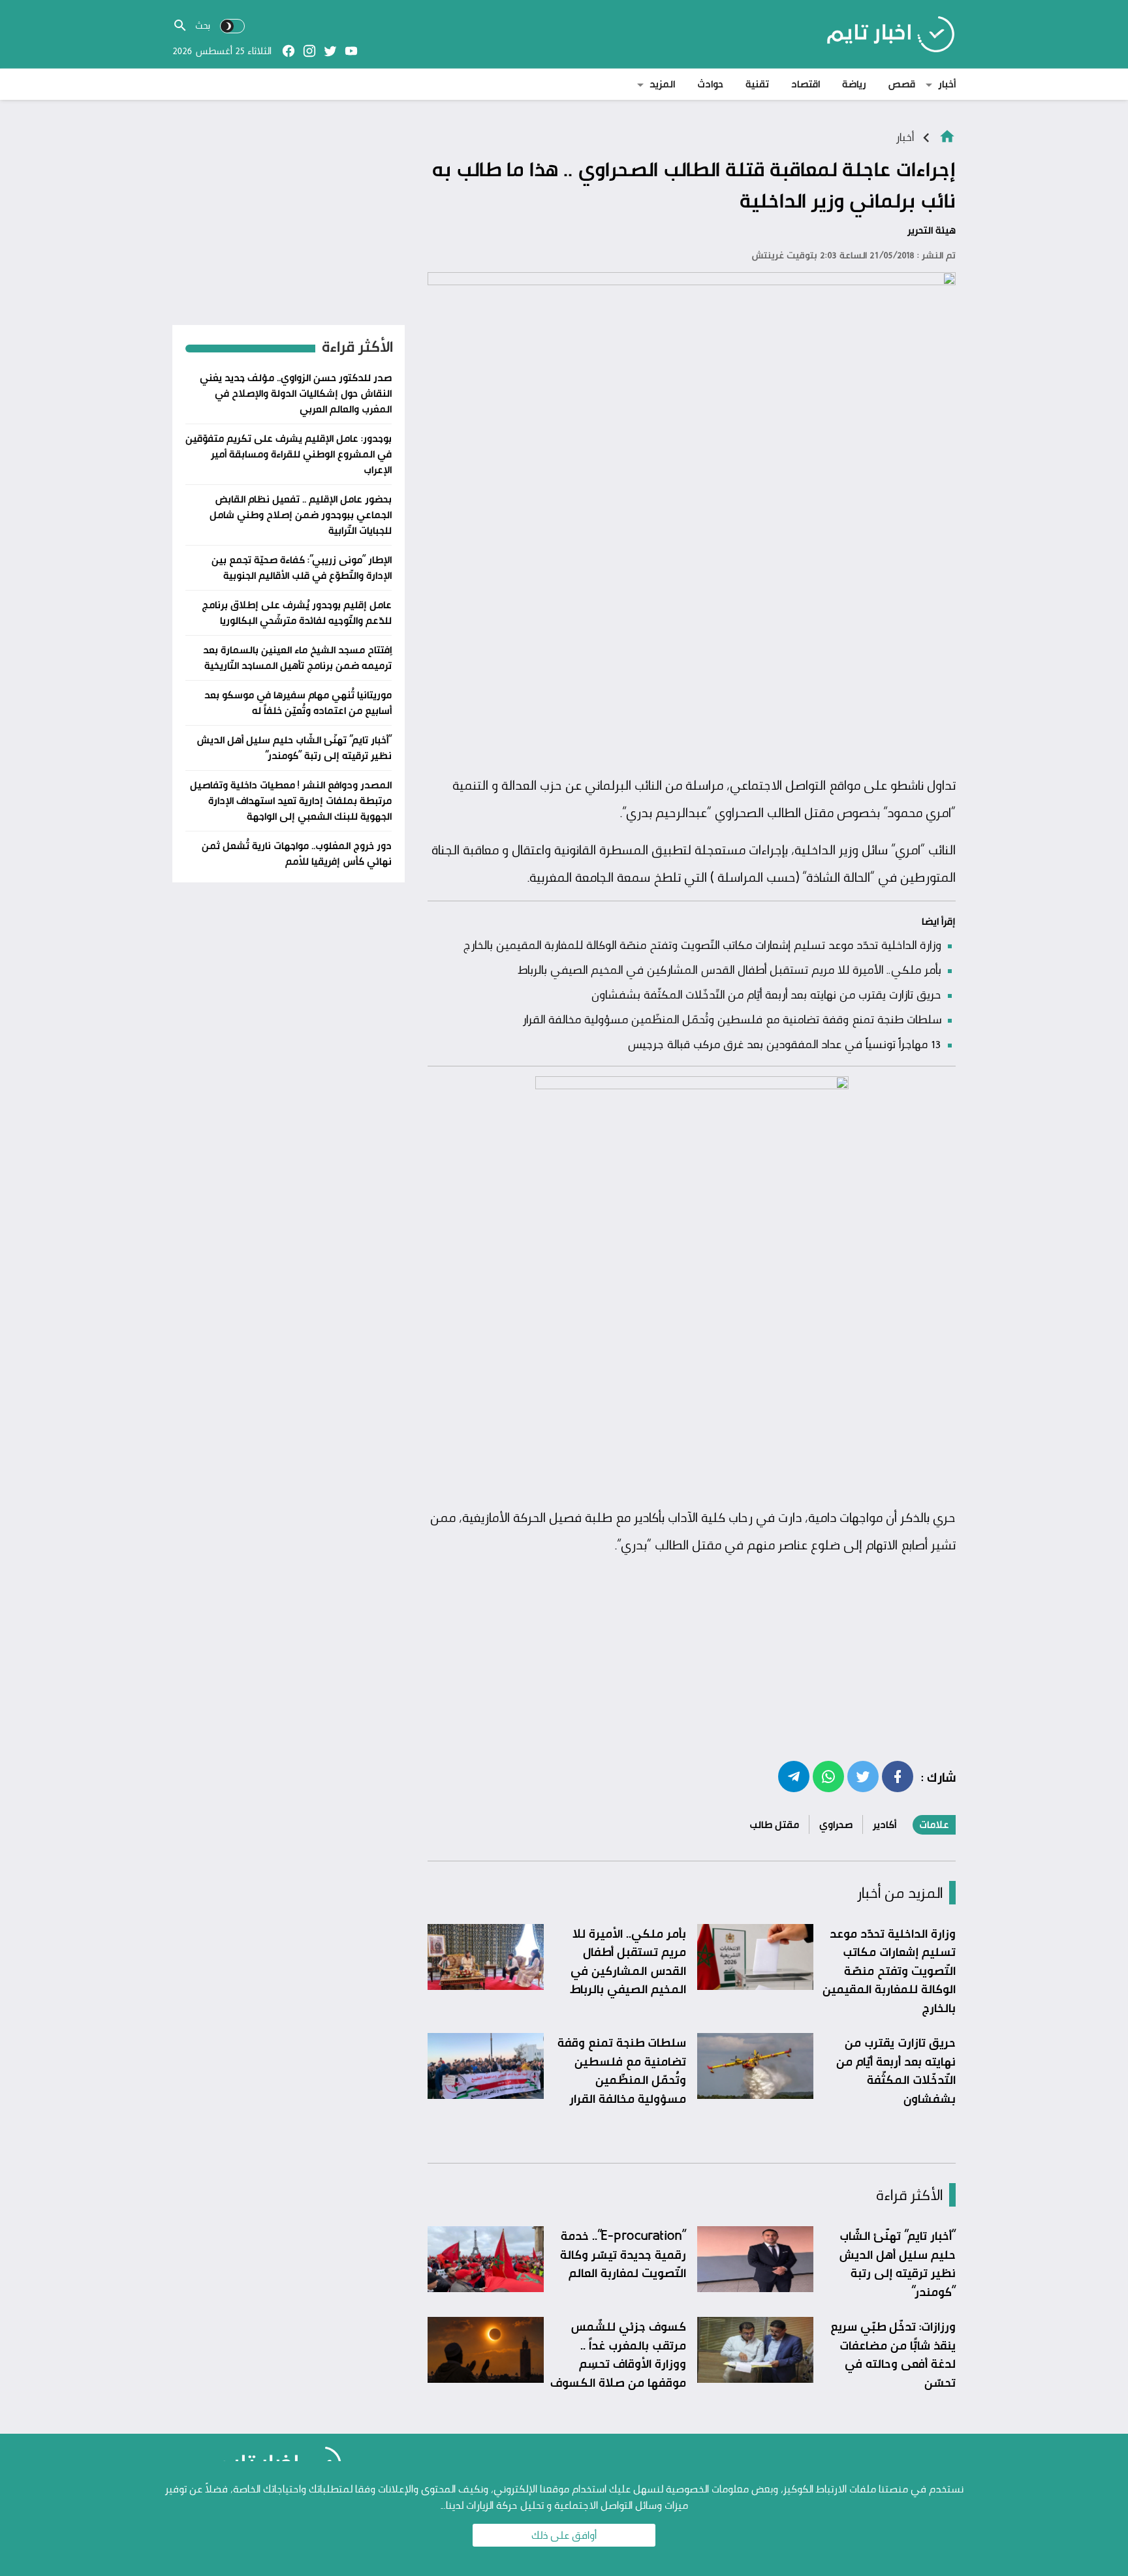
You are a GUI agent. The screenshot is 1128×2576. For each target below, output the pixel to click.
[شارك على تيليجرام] (794, 1776)
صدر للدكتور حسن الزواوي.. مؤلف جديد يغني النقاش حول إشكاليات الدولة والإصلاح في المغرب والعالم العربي (296, 393)
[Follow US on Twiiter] (330, 51)
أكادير (885, 1824)
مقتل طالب (774, 1824)
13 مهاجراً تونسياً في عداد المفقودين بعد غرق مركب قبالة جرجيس (784, 1044)
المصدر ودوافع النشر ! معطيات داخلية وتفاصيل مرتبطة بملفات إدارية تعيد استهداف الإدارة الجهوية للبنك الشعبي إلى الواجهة (291, 800)
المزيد (662, 84)
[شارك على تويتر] (863, 1776)
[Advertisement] (692, 670)
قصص (902, 84)
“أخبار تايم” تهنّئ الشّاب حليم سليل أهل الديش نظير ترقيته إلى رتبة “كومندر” (897, 2263)
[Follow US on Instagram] (309, 51)
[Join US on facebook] (289, 51)
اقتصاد (806, 84)
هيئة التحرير (932, 230)
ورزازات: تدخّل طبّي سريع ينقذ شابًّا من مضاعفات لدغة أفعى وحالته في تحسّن (893, 2354)
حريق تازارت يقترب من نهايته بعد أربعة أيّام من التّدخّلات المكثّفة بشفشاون (766, 994)
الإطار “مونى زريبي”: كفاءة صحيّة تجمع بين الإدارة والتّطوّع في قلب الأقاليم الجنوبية (302, 567)
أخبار (947, 84)
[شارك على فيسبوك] (898, 1776)
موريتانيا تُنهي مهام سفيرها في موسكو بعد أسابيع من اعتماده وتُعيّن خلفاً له (298, 703)
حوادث (710, 84)
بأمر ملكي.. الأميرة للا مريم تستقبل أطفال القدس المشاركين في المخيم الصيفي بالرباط (730, 969)
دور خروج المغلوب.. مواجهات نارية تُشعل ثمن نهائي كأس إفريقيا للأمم (297, 853)
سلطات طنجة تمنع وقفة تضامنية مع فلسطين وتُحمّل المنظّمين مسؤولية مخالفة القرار (732, 1019)
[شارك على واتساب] (828, 1776)
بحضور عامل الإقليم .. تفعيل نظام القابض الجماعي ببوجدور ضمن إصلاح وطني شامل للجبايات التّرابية (301, 515)
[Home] (947, 135)
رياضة (854, 84)
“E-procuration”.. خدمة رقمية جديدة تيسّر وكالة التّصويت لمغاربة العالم (623, 2254)
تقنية (757, 84)
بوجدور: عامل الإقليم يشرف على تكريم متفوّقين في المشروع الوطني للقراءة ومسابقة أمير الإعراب (289, 454)
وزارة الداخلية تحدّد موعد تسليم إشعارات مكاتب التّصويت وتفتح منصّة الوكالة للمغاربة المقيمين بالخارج (702, 944)
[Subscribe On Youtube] (351, 51)
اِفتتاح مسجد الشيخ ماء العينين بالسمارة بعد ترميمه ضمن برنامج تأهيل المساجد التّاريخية (297, 658)
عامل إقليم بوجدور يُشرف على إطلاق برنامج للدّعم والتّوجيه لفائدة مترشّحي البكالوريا (297, 613)
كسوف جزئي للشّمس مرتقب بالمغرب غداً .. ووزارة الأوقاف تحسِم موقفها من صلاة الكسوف (618, 2354)
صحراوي (836, 1824)
